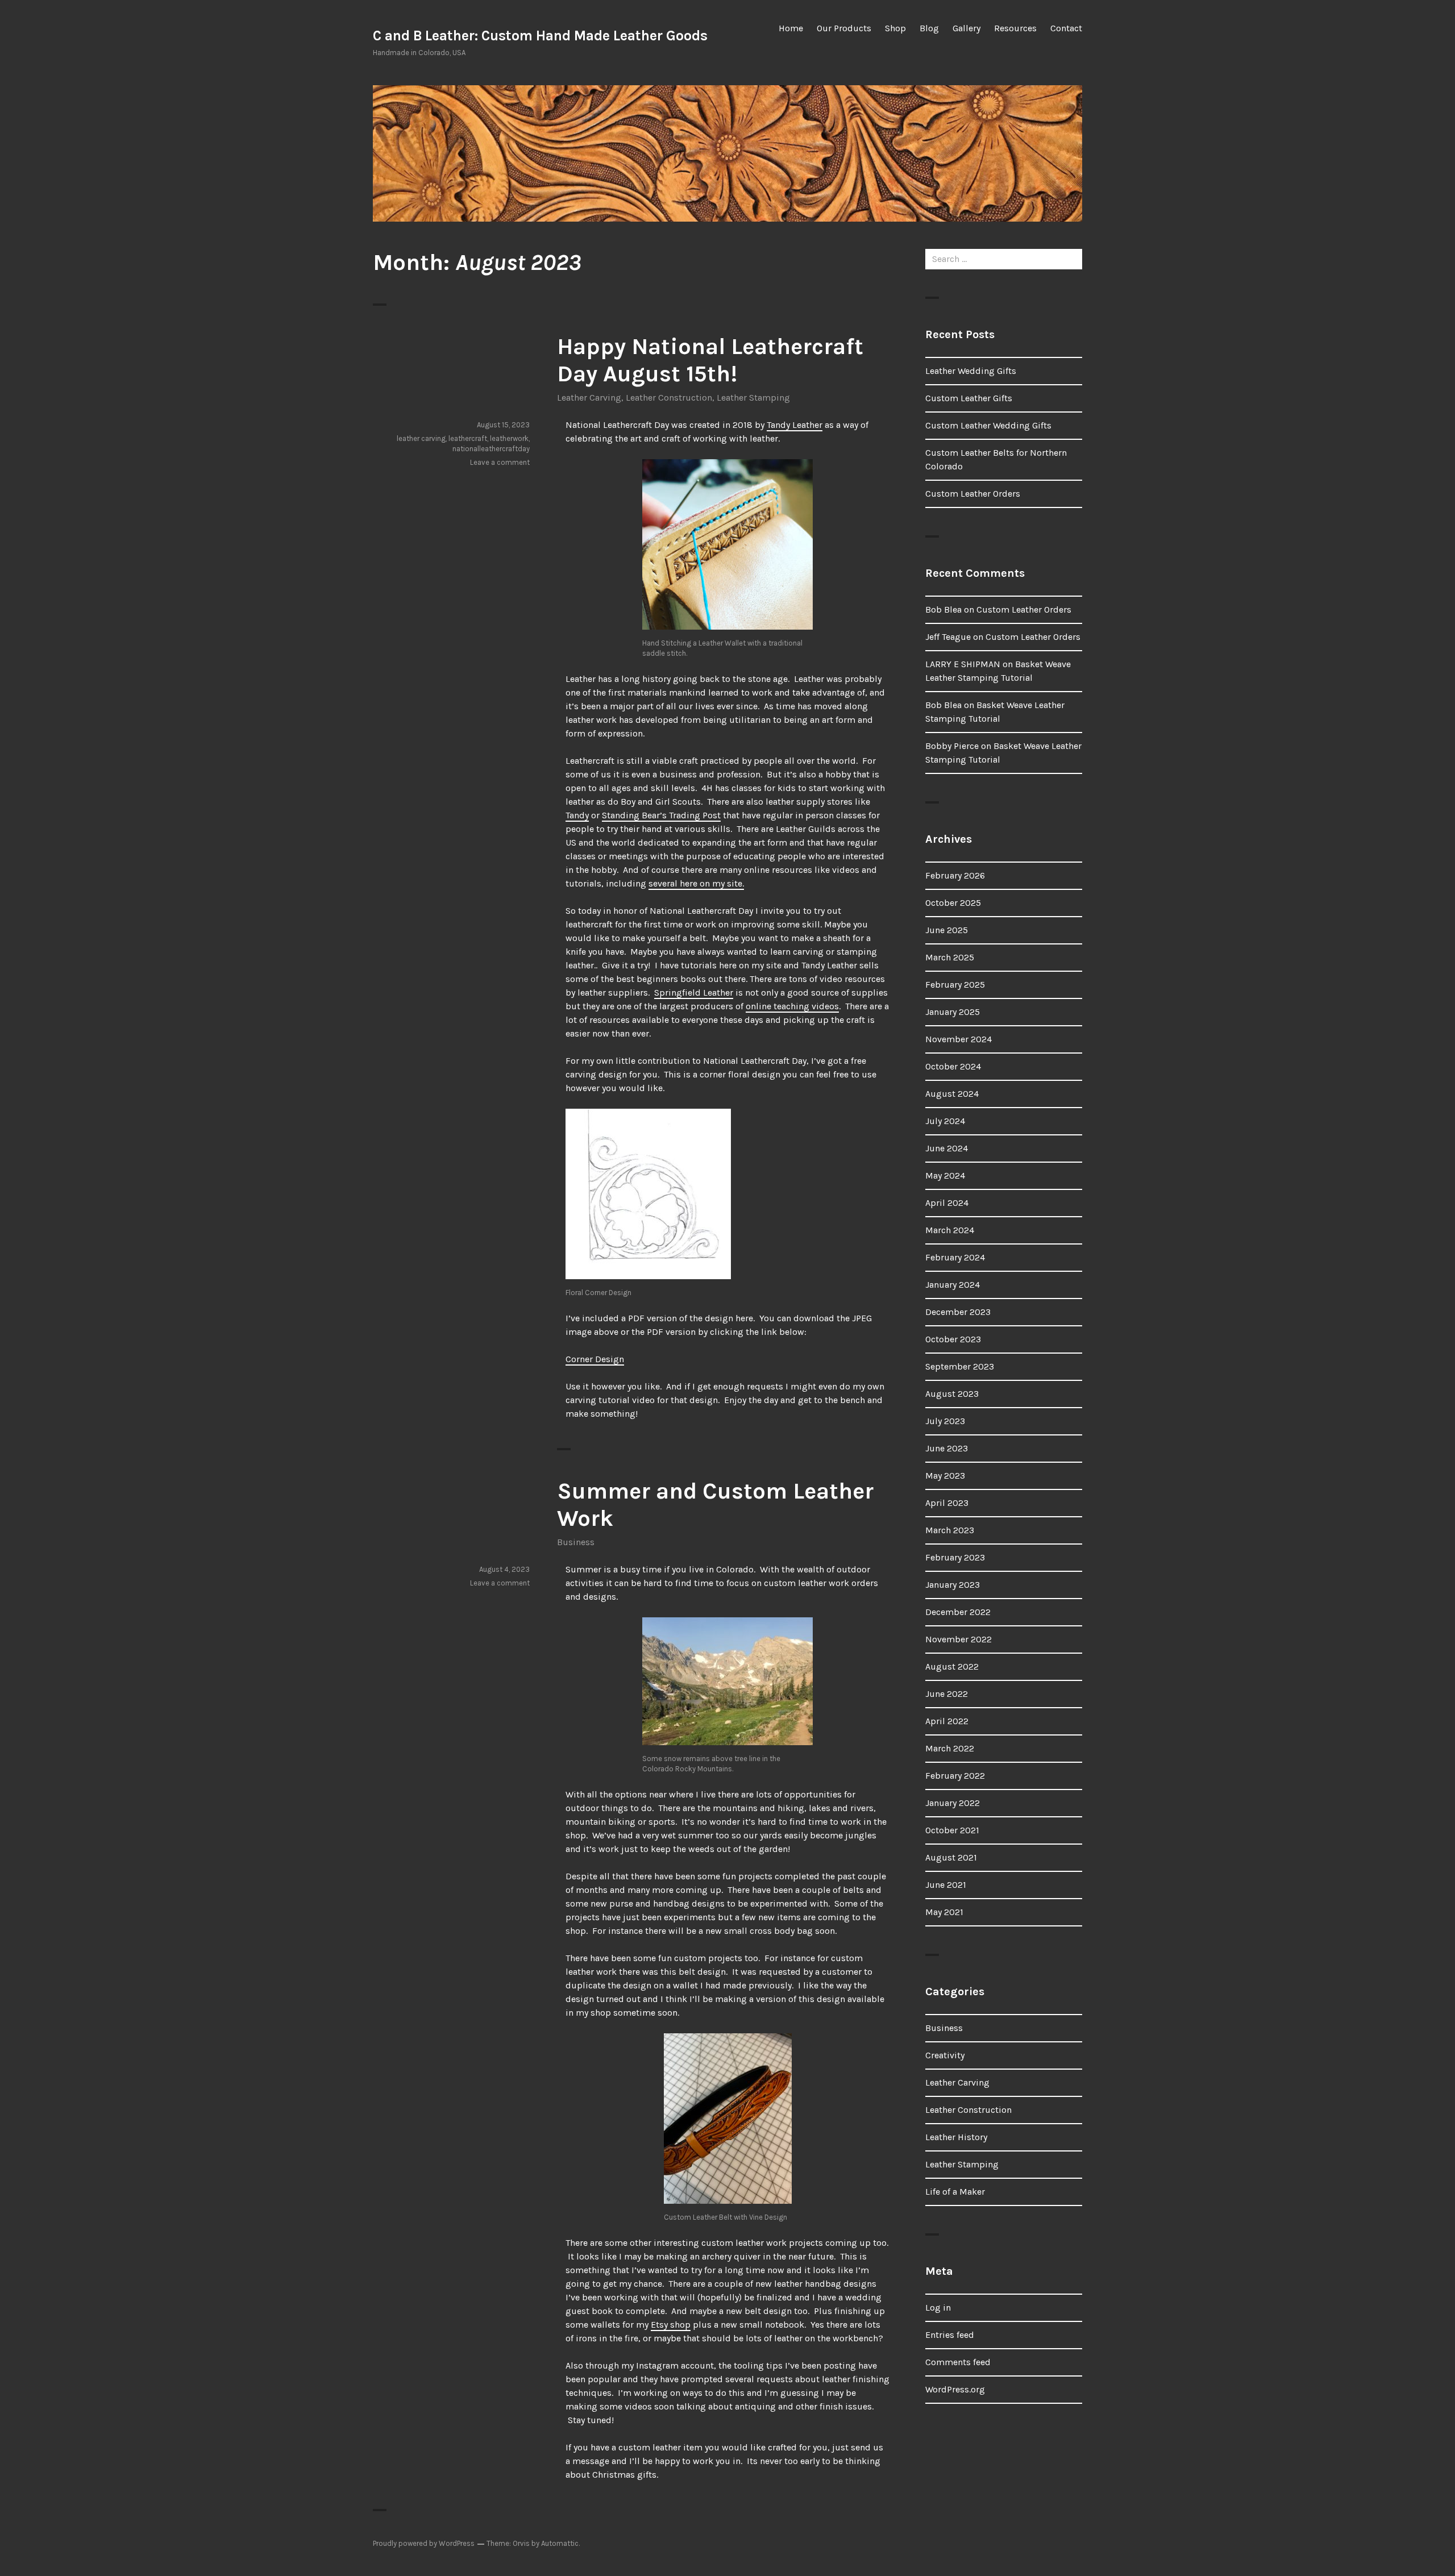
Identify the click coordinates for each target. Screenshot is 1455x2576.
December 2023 (958, 1312)
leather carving (421, 438)
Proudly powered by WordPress (424, 2543)
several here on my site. (696, 883)
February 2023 (955, 1557)
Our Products (844, 28)
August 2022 (952, 1666)
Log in (938, 2307)
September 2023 (960, 1366)
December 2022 (958, 1612)
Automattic (560, 2543)
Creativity (945, 2055)
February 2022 (955, 1776)
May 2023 (945, 1476)
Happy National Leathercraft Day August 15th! (710, 360)
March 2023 (950, 1530)
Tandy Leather (795, 425)
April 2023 (947, 1503)
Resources (1015, 28)
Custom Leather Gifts (969, 398)
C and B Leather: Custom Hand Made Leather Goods (540, 36)
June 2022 (947, 1694)
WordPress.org (955, 2389)
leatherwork (509, 438)
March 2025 (950, 957)
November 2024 (959, 1039)
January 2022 (953, 1803)
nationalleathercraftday (491, 449)
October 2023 (953, 1339)
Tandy (577, 815)
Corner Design (595, 1359)
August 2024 (952, 1094)
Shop (895, 28)
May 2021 (944, 1912)
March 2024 (950, 1230)
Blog (929, 28)
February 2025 (955, 985)
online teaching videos (792, 1006)
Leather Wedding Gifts (971, 371)
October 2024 (953, 1066)
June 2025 (947, 930)
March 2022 (950, 1748)
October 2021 (952, 1830)
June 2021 (946, 1885)
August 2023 (952, 1394)
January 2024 (953, 1285)
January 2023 (953, 1585)
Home (791, 28)
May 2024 (945, 1175)
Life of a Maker (955, 2192)
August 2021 (951, 1857)
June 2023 (947, 1448)
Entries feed (950, 2335)
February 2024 (955, 1257)
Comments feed (958, 2362)
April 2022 (947, 1721)
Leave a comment (500, 462)
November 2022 (959, 1639)
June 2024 (947, 1148)
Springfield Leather (694, 992)
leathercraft (468, 438)
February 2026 (955, 875)
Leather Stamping (753, 398)
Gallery (966, 28)
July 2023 (945, 1421)
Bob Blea (943, 609)
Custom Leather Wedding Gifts (988, 425)
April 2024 (947, 1203)
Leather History (956, 2137)
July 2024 (945, 1121)
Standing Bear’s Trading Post (661, 815)
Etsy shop (671, 2325)
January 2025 (953, 1012)
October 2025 (953, 903)
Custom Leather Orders (973, 494)
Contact (1066, 28)
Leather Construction (669, 398)
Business (576, 1542)
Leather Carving (589, 398)
